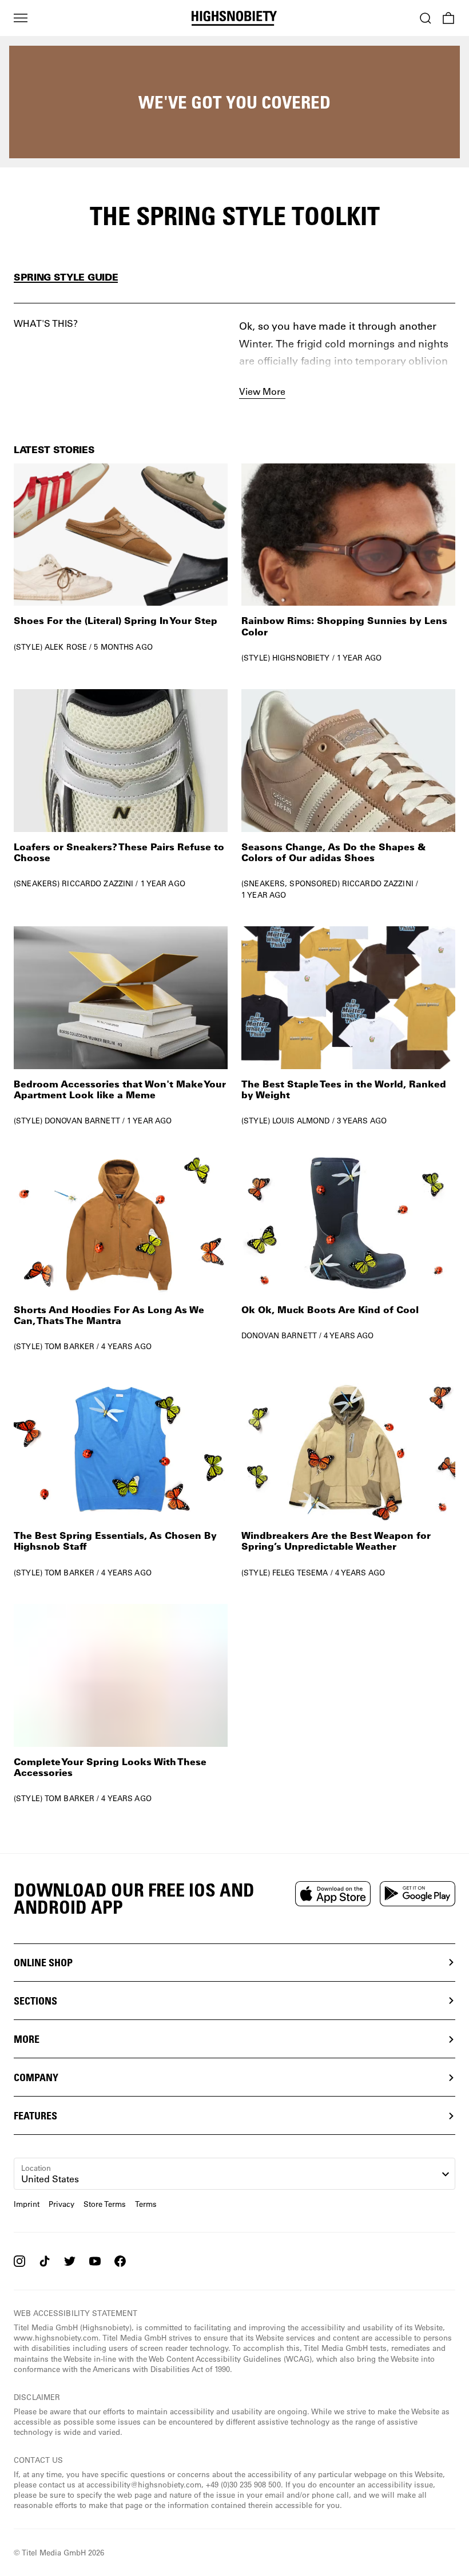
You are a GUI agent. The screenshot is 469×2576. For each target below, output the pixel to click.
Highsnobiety (301, 657)
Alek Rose (66, 647)
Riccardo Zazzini (98, 883)
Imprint (27, 2204)
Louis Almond (301, 1120)
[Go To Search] (426, 18)
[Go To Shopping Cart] (448, 18)
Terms (146, 2204)
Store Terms (105, 2204)
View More (262, 391)
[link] (121, 563)
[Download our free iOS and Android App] (333, 1894)
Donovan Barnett (82, 1120)
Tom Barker (69, 1346)
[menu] (21, 18)
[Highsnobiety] (234, 18)
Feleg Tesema (300, 1572)
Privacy (61, 2204)
